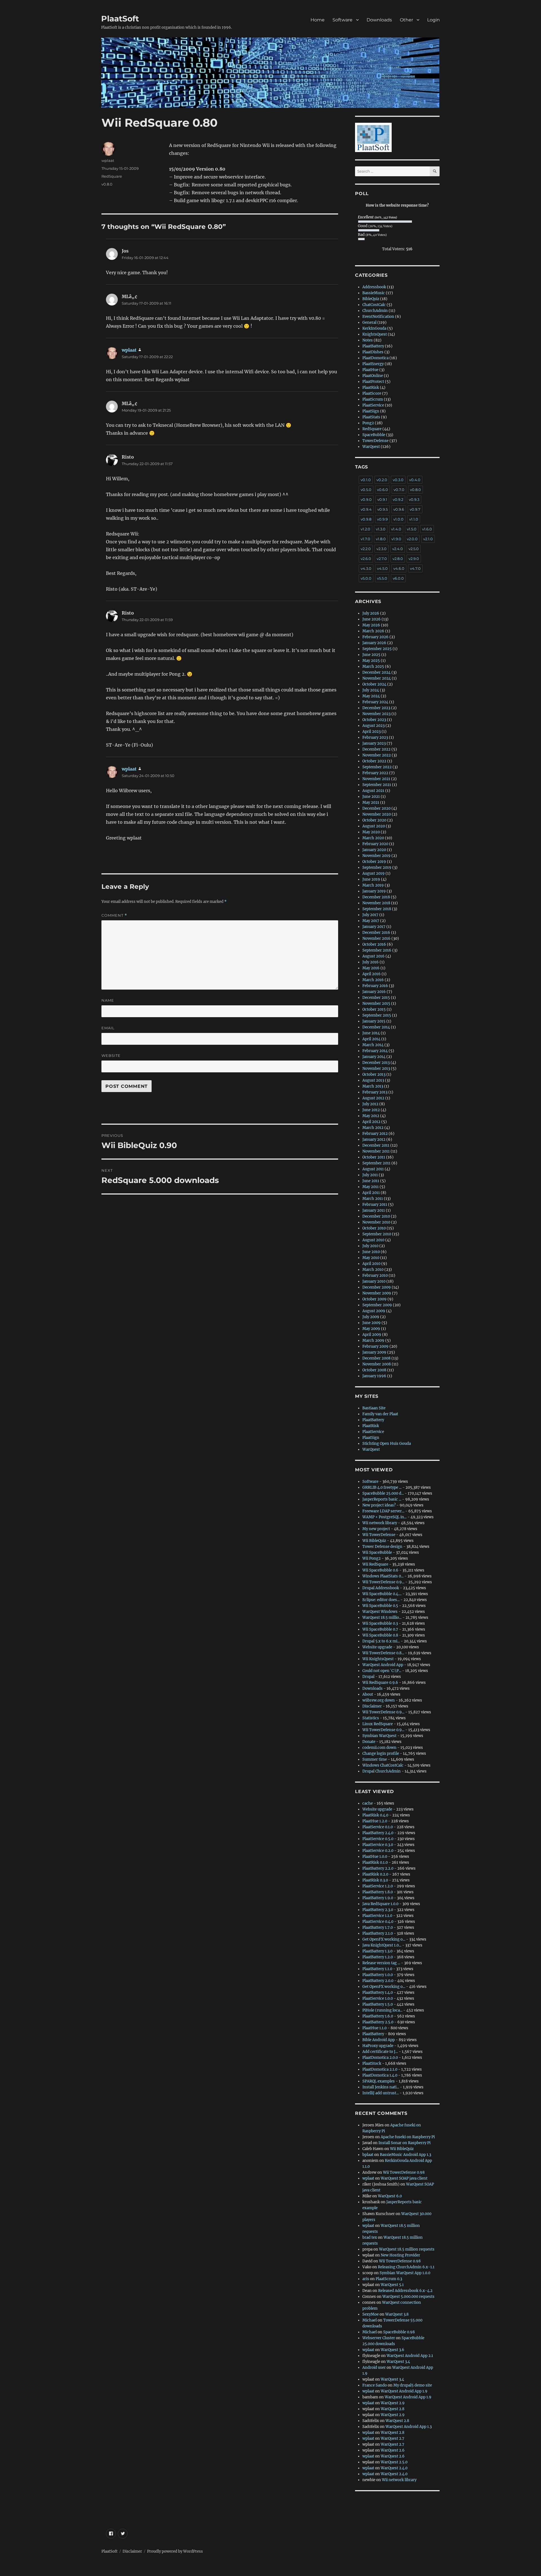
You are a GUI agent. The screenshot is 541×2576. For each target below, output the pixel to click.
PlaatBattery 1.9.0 (378, 1898)
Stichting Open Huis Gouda (387, 1444)
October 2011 (374, 1157)
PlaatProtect (373, 382)
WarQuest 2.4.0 (394, 2468)
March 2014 (373, 1045)
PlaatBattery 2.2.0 (378, 1868)
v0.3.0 (398, 480)
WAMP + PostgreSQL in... (384, 1517)
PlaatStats (371, 417)
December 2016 (376, 933)
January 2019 (374, 891)
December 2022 (376, 749)
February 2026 (375, 637)
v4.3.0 (366, 568)
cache (368, 1803)
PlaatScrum (373, 399)
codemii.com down (379, 1748)
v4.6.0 (399, 568)
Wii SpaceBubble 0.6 (380, 1570)
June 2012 (371, 1110)
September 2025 (377, 649)
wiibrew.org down (379, 1700)
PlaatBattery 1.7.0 (378, 1927)
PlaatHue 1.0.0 (375, 1857)
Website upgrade (377, 1647)
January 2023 (374, 743)
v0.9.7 (415, 509)
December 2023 (376, 708)
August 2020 (374, 826)
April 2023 (372, 732)
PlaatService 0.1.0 (378, 1827)
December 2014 (376, 1027)
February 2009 (375, 1346)
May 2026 (371, 625)
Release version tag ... (381, 1963)
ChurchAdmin (375, 311)
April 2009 (372, 1335)
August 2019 (373, 873)
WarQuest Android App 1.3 (409, 2427)
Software (342, 20)
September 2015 (377, 1015)
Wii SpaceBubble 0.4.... (382, 1594)
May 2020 (371, 832)
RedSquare (112, 176)
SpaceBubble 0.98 (399, 2332)
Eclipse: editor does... (381, 1600)
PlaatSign (371, 411)
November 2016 (376, 938)
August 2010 (373, 1240)
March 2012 (373, 1128)
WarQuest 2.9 (393, 2403)
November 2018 (376, 903)
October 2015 (374, 1009)
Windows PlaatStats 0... (383, 1576)
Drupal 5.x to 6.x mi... (381, 1641)
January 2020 (374, 850)
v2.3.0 (382, 549)
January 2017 (374, 927)
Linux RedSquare (378, 1724)
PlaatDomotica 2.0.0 (380, 2058)
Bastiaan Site (374, 1408)
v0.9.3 (414, 499)
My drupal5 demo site (413, 2385)
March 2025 (373, 667)
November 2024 (377, 678)
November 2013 (376, 1069)
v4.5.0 (382, 568)
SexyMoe (371, 2314)
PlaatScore (372, 393)
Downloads (379, 20)
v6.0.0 (398, 578)
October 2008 (374, 1370)
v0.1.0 (366, 480)
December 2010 (376, 1216)
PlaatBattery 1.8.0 (378, 1892)
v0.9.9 (382, 519)
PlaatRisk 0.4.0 (375, 1815)
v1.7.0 (365, 539)
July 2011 (370, 1175)
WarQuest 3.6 (393, 2350)
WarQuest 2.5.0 (394, 2462)
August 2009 (374, 1311)
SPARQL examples (379, 2081)
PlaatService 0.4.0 (378, 1922)
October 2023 (374, 720)
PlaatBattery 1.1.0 (377, 1969)
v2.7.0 (382, 559)
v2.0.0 (412, 539)
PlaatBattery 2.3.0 (378, 1910)
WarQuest (371, 447)
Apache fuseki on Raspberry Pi (408, 2137)
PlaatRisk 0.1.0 (375, 1862)
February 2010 (375, 1275)
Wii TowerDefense (379, 1535)
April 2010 (371, 1264)
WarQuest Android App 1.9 (404, 2391)
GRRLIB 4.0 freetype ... (382, 1487)
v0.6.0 (383, 490)
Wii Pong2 (372, 1558)
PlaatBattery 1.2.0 (378, 1957)
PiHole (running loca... (382, 2010)
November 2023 (376, 714)
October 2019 (374, 862)
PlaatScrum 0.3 (389, 2279)
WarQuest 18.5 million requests (407, 2249)
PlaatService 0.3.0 (378, 1845)
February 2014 (375, 1051)
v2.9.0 (414, 559)
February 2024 (375, 702)
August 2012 (373, 1098)
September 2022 (377, 767)
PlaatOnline (373, 376)
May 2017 (371, 921)
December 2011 (376, 1145)
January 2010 (374, 1281)
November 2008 (377, 1364)
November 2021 (376, 779)
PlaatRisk (371, 388)
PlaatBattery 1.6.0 (378, 2016)
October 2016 (374, 944)
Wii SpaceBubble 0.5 (380, 1606)
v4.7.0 (415, 568)
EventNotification (378, 317)
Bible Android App (379, 2040)
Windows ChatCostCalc (383, 1765)
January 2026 (374, 643)
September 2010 (377, 1234)
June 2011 (371, 1181)
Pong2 (368, 423)
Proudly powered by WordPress (175, 2551)
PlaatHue (370, 370)
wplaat (108, 160)
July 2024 (371, 690)
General (369, 322)
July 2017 (370, 915)
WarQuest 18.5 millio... (382, 1618)
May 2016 (371, 968)
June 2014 (371, 1033)
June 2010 (371, 1252)
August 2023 (373, 726)
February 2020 (375, 844)
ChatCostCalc (374, 305)
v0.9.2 (398, 499)
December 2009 (377, 1287)
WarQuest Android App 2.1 (410, 2356)
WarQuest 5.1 (392, 2285)
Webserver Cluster (379, 2338)
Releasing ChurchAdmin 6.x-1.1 (406, 2267)
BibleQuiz (371, 299)
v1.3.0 (381, 529)
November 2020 (377, 814)
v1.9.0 (396, 539)
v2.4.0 (398, 549)
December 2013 (376, 1063)
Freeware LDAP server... (383, 1511)
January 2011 (374, 1210)
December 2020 (376, 808)
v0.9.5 (383, 509)
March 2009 (373, 1341)
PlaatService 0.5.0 (378, 1839)
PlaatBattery (373, 346)
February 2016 (375, 986)
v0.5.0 (366, 490)
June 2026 (372, 619)
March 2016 (373, 980)
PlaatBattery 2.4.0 (378, 1833)
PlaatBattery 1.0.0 (378, 1975)
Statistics (371, 1718)
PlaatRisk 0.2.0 (375, 1874)
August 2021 (373, 791)
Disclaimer (372, 1706)
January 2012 (374, 1139)
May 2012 (371, 1116)
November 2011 (376, 1151)
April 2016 (372, 974)
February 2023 (375, 737)
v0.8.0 (107, 184)
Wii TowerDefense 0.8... (383, 1653)
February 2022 (375, 773)
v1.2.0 (365, 529)
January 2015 (374, 1021)
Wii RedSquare (375, 1564)
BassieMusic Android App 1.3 (405, 2155)
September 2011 (376, 1163)
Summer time (375, 1759)
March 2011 (373, 1199)
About (368, 1694)
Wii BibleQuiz (374, 1541)
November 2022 (377, 755)
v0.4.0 (415, 480)
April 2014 (371, 1039)
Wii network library (380, 1523)
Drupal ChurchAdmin (382, 1771)
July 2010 (370, 1246)
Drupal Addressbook (381, 1588)
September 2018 (377, 909)
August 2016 (373, 956)
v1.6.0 (427, 529)
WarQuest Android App (383, 1665)
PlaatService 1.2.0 (378, 1886)
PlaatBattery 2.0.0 (378, 1981)
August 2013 (373, 1080)
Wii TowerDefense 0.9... (383, 1582)
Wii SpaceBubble (377, 1552)
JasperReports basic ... (382, 1499)
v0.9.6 (399, 509)
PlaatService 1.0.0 (378, 1998)
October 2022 (374, 761)
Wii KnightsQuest (378, 1659)
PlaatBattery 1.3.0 (377, 1951)
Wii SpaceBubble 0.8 (380, 1635)
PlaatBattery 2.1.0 (378, 1933)
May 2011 (371, 1187)
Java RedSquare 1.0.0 (380, 1904)
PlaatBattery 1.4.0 (378, 1993)
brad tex (370, 2237)
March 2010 (373, 1270)
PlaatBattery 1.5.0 (378, 2004)
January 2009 (374, 1352)
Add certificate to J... (380, 2052)
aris (366, 2279)
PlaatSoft (120, 19)
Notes (368, 340)
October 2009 (374, 1299)
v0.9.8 (366, 519)
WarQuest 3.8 (397, 2314)
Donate (369, 1742)
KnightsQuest (375, 334)
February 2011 (375, 1205)
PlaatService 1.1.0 (377, 1916)
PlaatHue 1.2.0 (375, 1821)
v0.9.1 (382, 499)
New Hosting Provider (400, 2255)
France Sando (375, 2385)
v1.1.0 (414, 519)
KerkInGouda (374, 328)
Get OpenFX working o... (384, 1939)
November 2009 (377, 1293)
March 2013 (373, 1086)
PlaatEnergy (373, 364)
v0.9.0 (366, 499)
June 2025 (371, 655)
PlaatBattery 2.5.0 (378, 2022)
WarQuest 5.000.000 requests (408, 2297)
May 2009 (371, 1329)
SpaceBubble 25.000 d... (383, 1493)
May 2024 (371, 696)
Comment (114, 915)
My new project (376, 1529)
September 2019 (377, 868)
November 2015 (376, 1004)
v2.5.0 (414, 549)
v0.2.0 (382, 480)
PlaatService (373, 405)
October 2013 (374, 1074)
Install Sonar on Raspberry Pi (404, 2143)
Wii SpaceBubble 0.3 (380, 1623)
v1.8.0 (381, 539)
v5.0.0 (366, 578)
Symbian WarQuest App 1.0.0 (405, 2273)
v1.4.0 (396, 529)
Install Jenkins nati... (381, 2087)
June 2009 (372, 1323)
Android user (374, 2368)
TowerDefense (375, 441)
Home (318, 20)
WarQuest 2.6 (393, 2450)
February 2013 (375, 1092)
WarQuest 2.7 (393, 2438)
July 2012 (370, 1104)
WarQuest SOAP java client (404, 2178)
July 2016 (371, 962)
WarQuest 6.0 (390, 2196)
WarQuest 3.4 (398, 2362)
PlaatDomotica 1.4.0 (380, 2075)
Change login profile (381, 1754)
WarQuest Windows (380, 1612)
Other (406, 20)
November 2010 (376, 1222)
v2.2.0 (366, 549)
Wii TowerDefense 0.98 (404, 2172)
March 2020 (373, 838)
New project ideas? (379, 1505)
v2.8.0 (398, 559)
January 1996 (374, 1376)
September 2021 (377, 785)
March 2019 (373, 885)
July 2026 (371, 613)
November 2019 (376, 856)
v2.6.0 (366, 559)
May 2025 (371, 661)
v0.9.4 (366, 509)
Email (108, 1028)
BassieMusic (374, 293)
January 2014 (374, 1057)
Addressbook (374, 287)
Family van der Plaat (380, 1414)
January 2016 (374, 992)
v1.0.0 (398, 519)
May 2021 (371, 803)
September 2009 (377, 1305)
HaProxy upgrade (378, 2046)
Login (434, 20)
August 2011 (373, 1169)
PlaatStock (372, 2063)
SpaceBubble (374, 435)
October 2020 (374, 820)
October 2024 (374, 684)
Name (108, 1000)
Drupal (368, 1677)
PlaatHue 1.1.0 (374, 2028)
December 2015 (376, 998)
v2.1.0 (428, 539)
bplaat (368, 2155)
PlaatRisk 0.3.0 (375, 1880)
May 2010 (371, 1258)
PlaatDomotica (375, 358)
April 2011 (371, 1193)
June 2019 (371, 879)
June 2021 (371, 797)
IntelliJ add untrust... (381, 2093)
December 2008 (376, 1358)
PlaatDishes (373, 352)
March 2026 (373, 631)
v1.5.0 (412, 529)
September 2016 (377, 950)
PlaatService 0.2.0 (378, 1851)
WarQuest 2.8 (393, 2409)
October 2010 (374, 1228)
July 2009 (371, 1317)
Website (111, 1055)
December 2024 (376, 672)
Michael (370, 2320)
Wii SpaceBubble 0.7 (380, 1629)
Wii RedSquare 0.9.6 (380, 1683)
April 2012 (371, 1122)
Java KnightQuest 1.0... (382, 1945)
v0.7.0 (399, 490)
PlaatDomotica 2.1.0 (380, 2069)
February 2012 (375, 1134)
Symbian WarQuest (379, 1736)
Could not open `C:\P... (382, 1671)
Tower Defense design (382, 1547)
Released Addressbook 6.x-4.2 (405, 2291)
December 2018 (376, 897)
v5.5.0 (382, 578)
